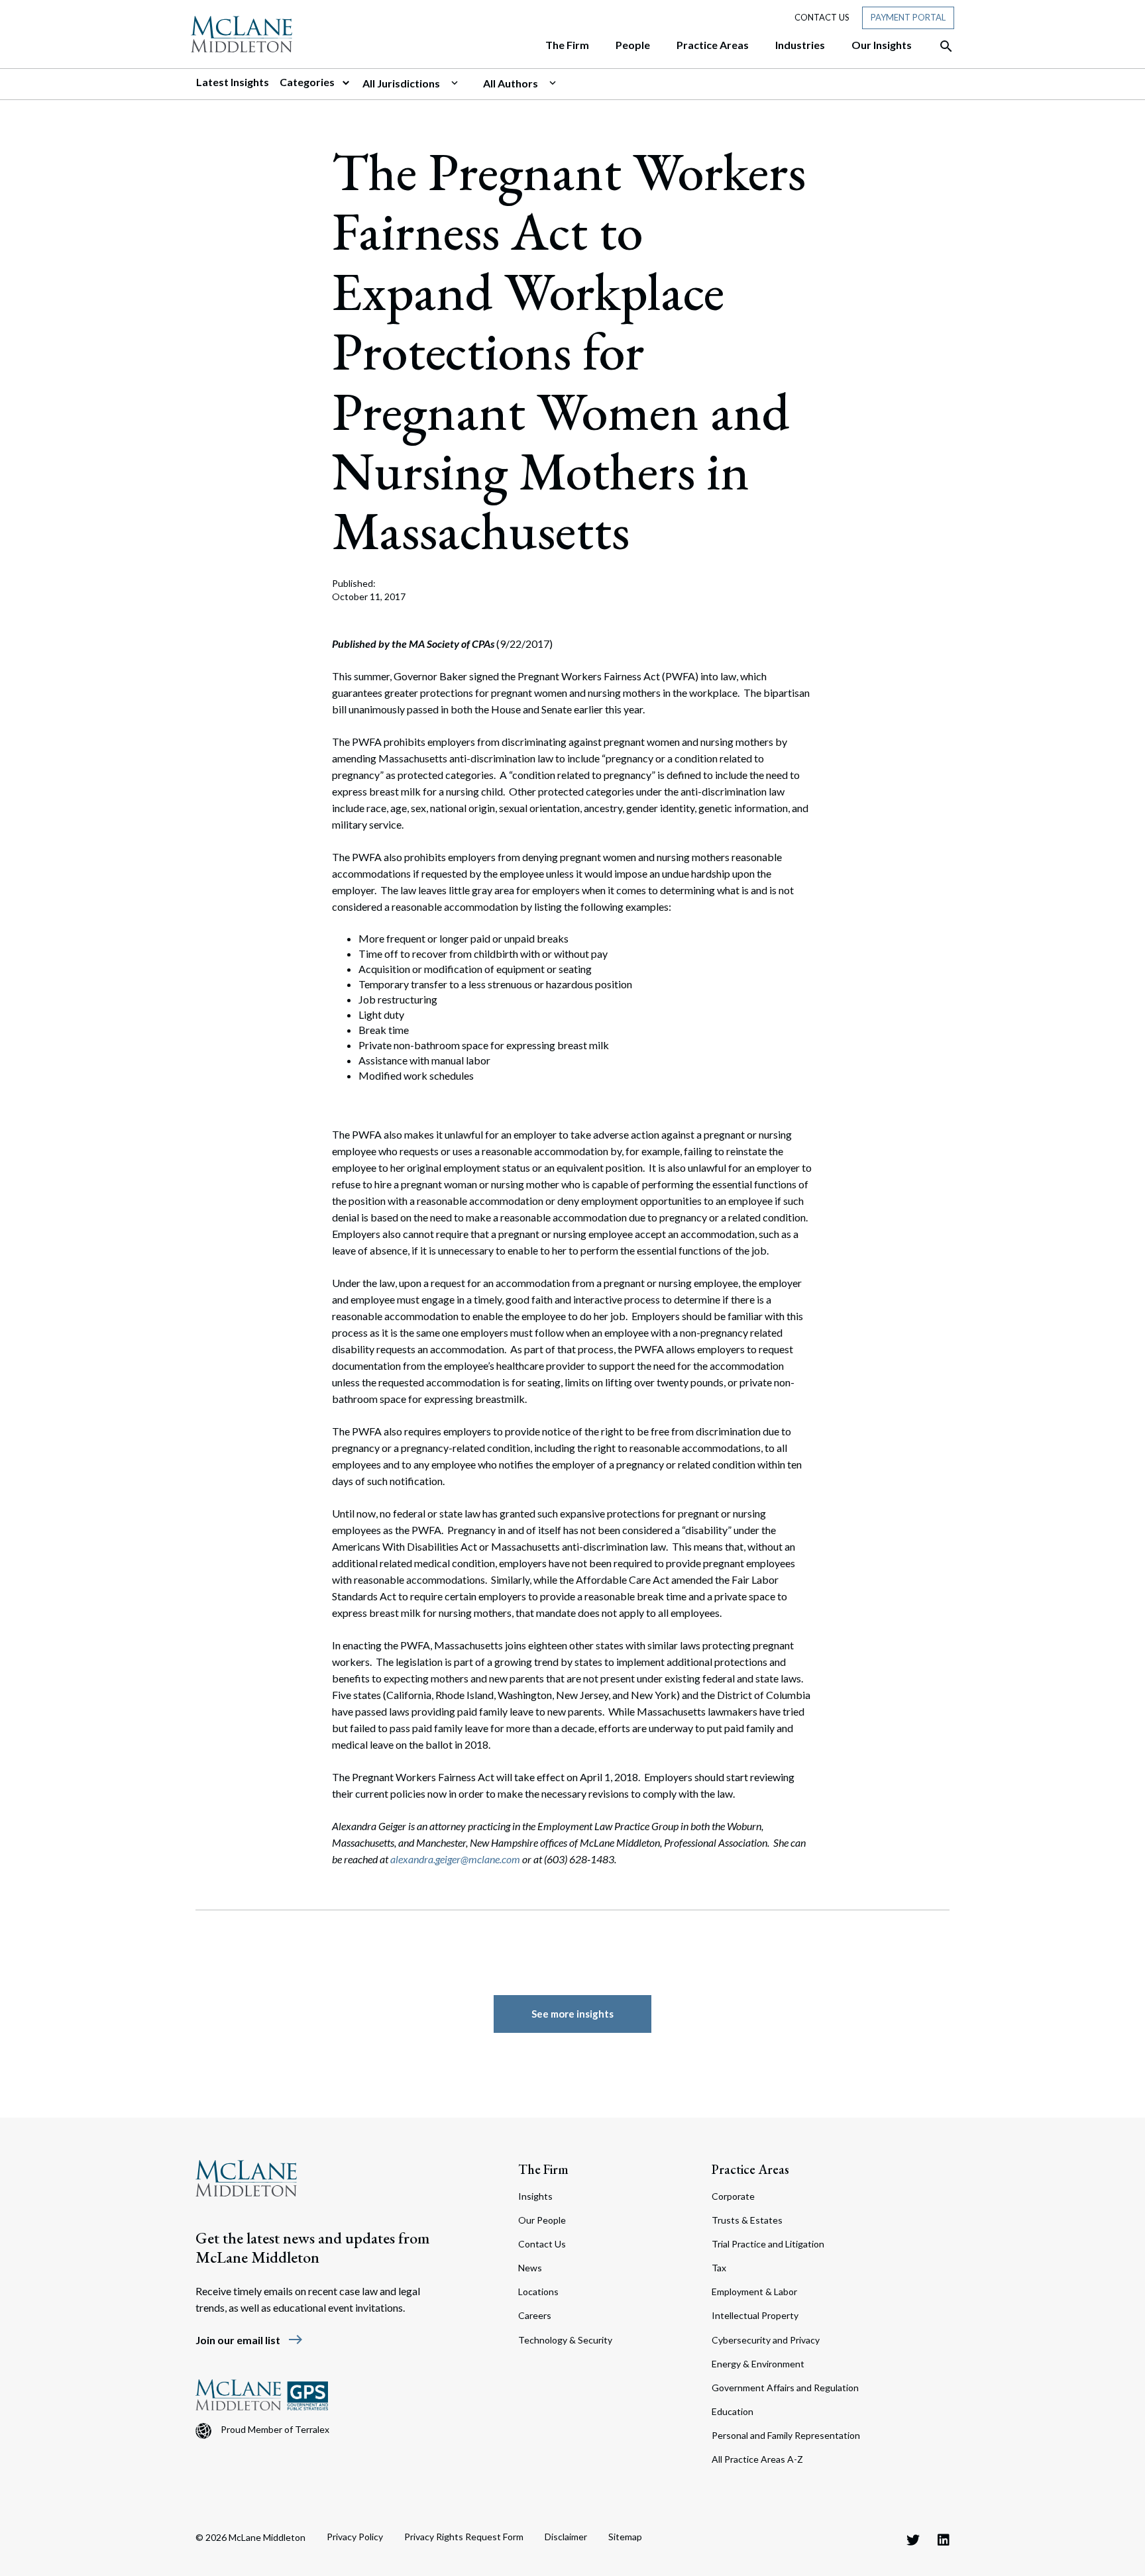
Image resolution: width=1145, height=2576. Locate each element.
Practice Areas (750, 2169)
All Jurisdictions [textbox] (401, 83)
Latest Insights (233, 82)
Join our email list (249, 2340)
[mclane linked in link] (944, 2540)
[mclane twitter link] (913, 2540)
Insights (535, 2196)
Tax (719, 2268)
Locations (538, 2292)
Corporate (733, 2196)
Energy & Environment (758, 2364)
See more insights (572, 2014)
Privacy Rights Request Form (464, 2537)
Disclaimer (566, 2537)
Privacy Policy (355, 2537)
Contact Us (822, 17)
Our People (542, 2220)
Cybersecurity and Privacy (766, 2340)
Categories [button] (308, 82)
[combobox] (417, 83)
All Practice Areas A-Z (757, 2459)
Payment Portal (908, 17)
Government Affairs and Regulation (785, 2388)
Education (733, 2411)
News (530, 2268)
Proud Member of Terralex (275, 2429)
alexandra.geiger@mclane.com (455, 1859)
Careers (535, 2315)
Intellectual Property (755, 2315)
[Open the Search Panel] (940, 46)
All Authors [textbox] (511, 83)
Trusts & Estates (747, 2220)
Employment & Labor (754, 2292)
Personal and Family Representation (786, 2435)
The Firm (543, 2169)
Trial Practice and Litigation (768, 2244)
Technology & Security (565, 2340)
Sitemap (625, 2537)
